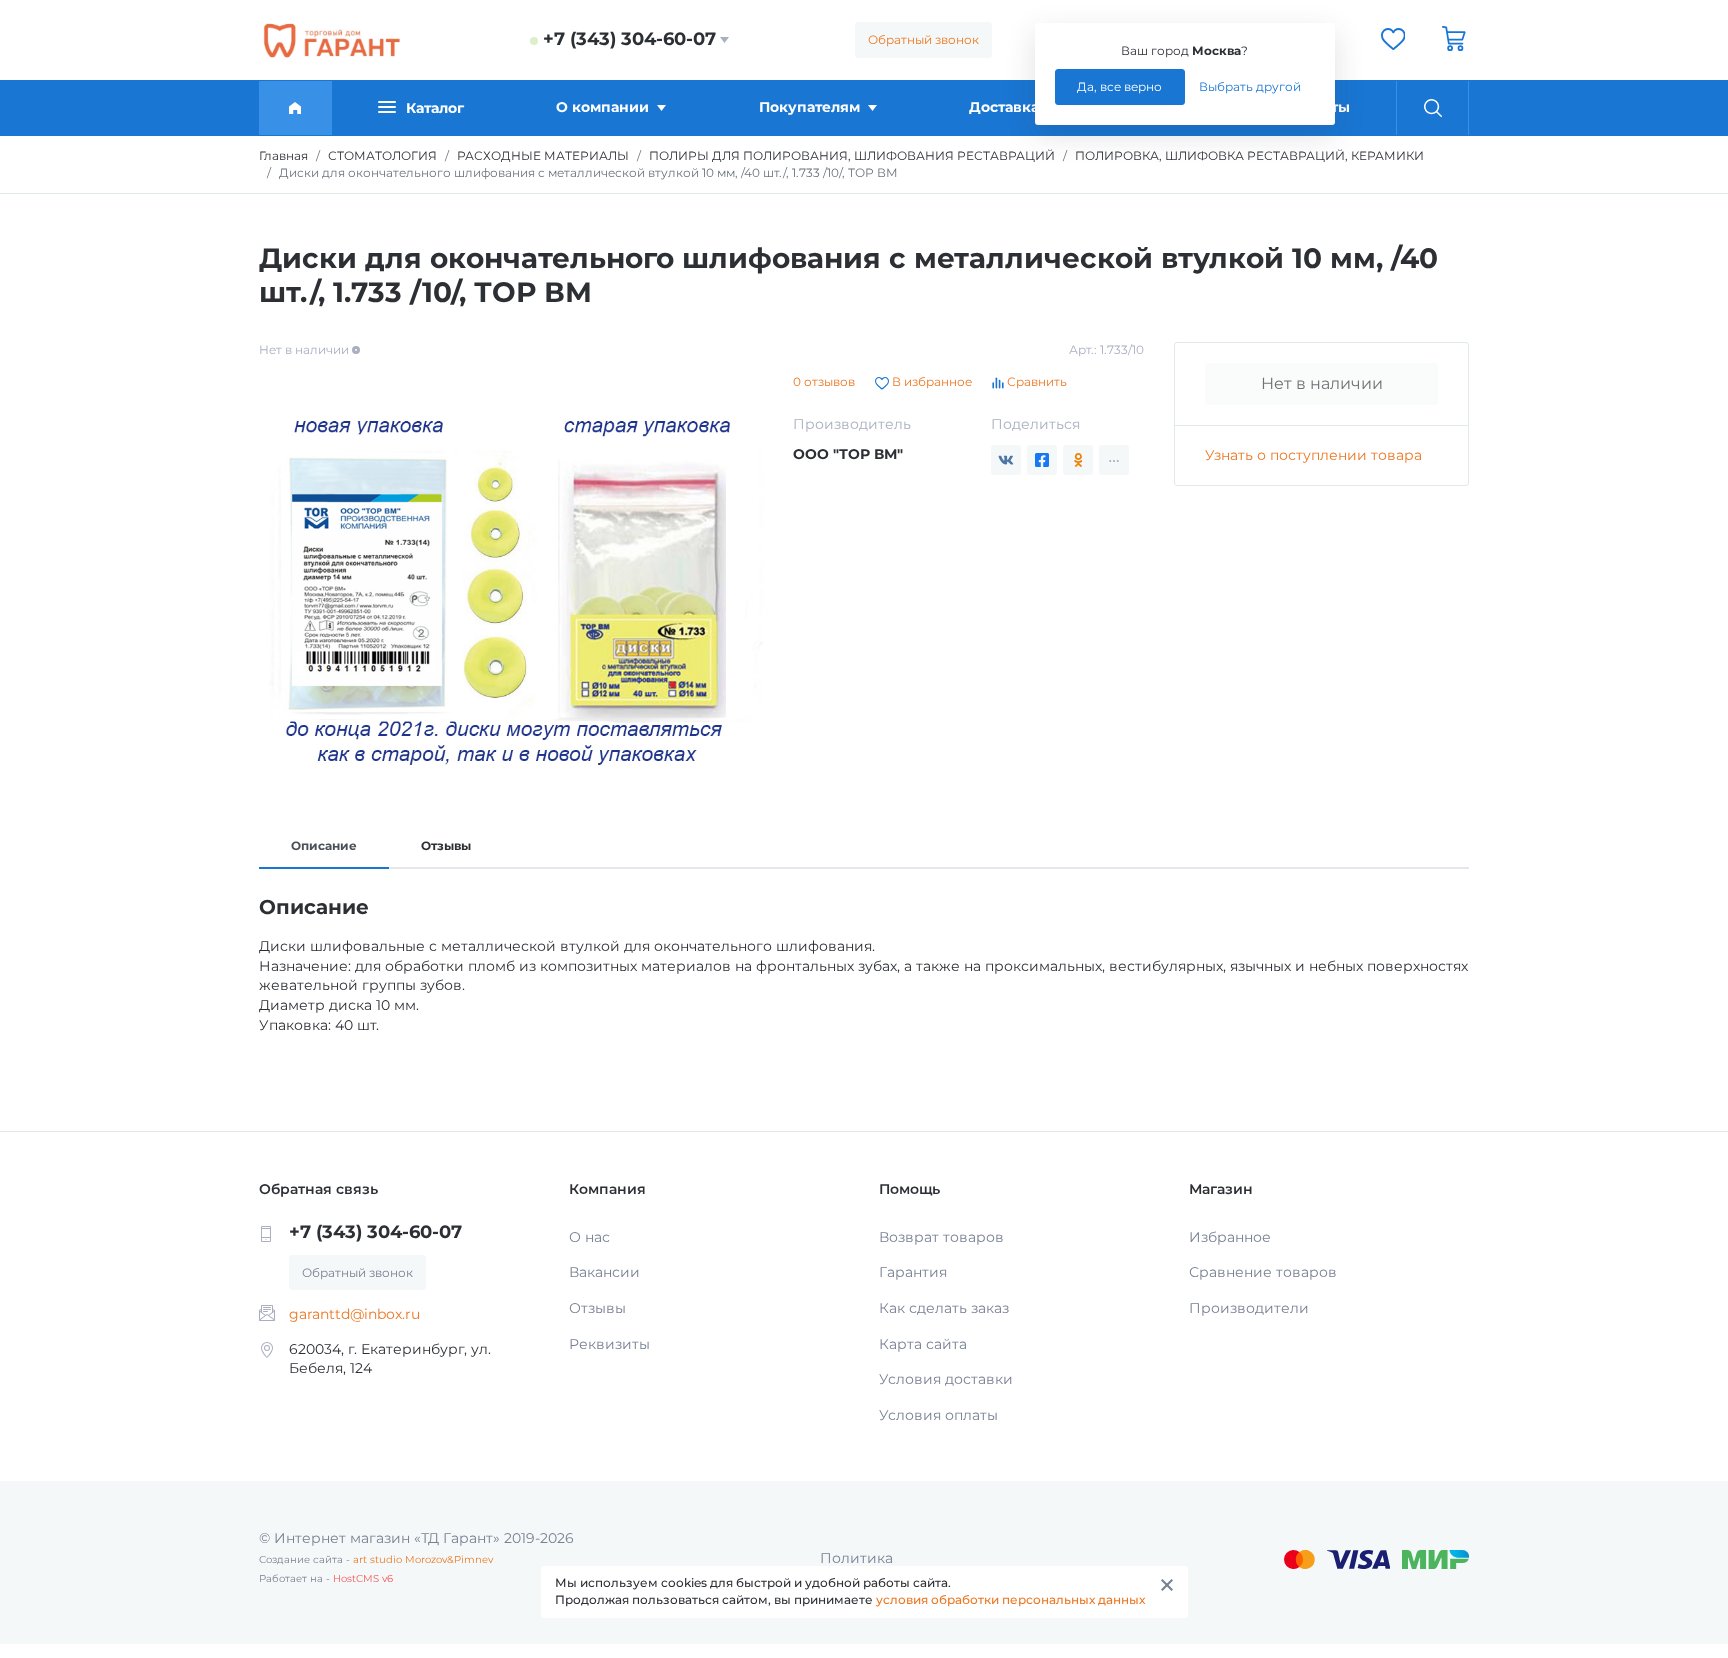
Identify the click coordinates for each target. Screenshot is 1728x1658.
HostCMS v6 (363, 1578)
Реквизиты (609, 1344)
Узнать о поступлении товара (1313, 455)
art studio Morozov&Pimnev (423, 1559)
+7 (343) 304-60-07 (629, 39)
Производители (1249, 1308)
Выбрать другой (1250, 86)
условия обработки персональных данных (1010, 1599)
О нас (589, 1237)
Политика (856, 1558)
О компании (602, 107)
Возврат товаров (941, 1237)
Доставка (1004, 107)
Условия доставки (946, 1379)
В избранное (930, 381)
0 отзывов (824, 381)
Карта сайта (923, 1344)
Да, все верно (1119, 86)
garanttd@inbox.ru (354, 1314)
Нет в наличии (1322, 383)
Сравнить (1035, 381)
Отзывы (446, 845)
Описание (324, 845)
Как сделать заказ (944, 1308)
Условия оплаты (938, 1415)
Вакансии (604, 1272)
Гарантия (913, 1272)
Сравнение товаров (1263, 1272)
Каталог (435, 108)
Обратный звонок (923, 39)
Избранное (1230, 1237)
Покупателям (809, 107)
